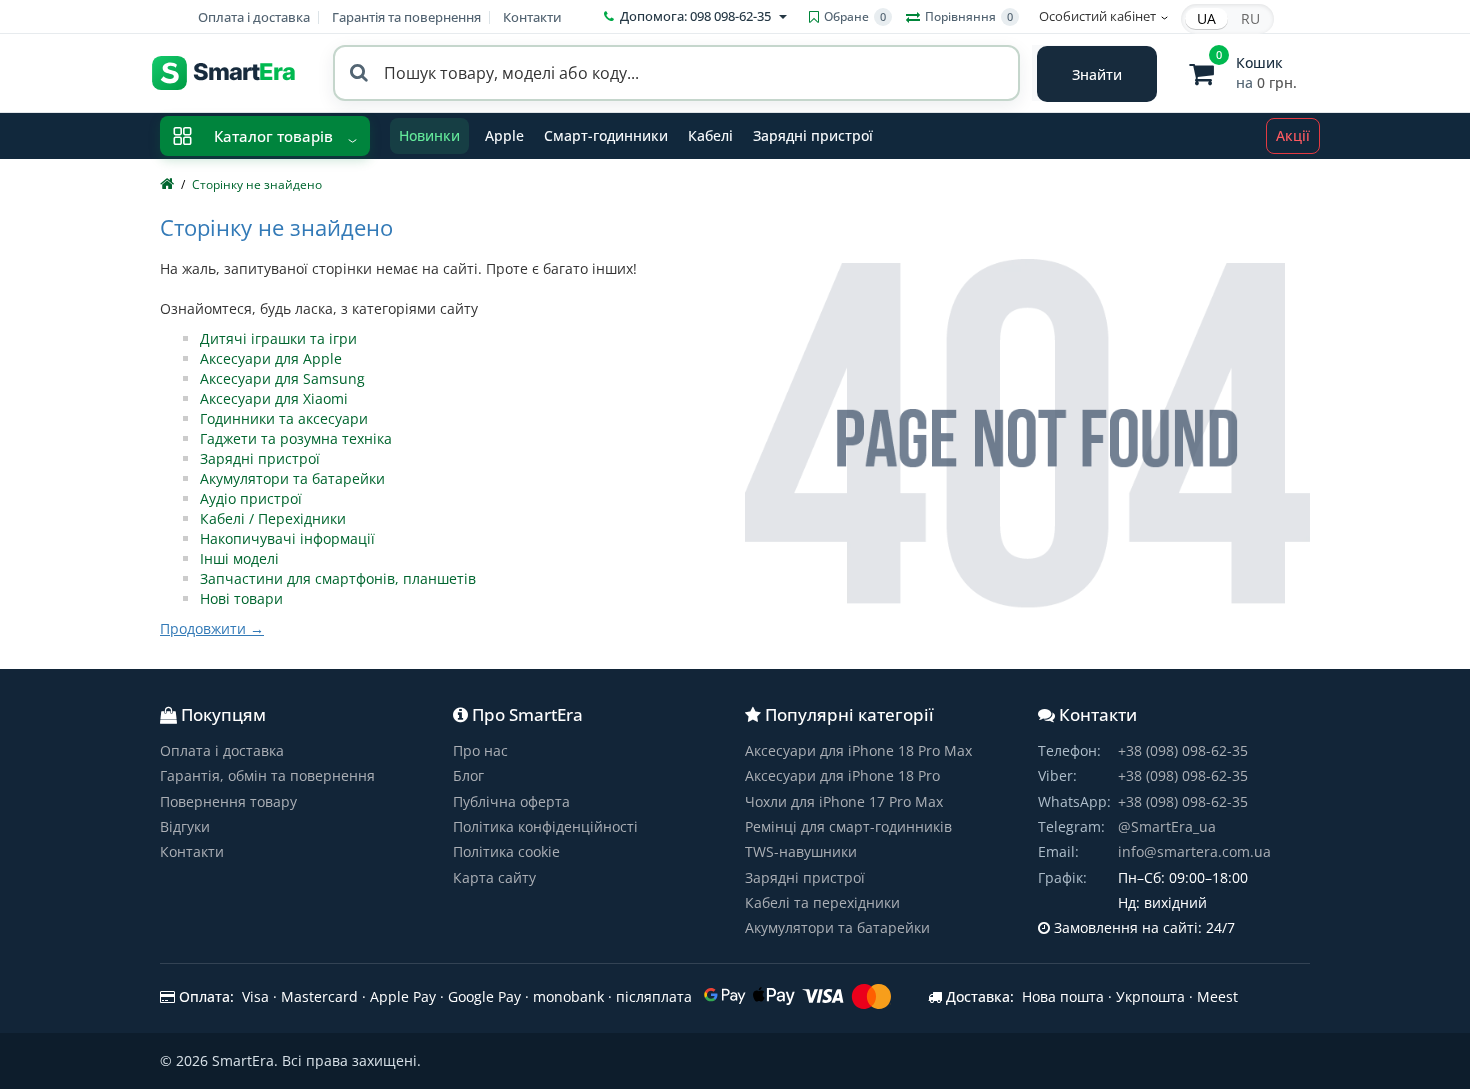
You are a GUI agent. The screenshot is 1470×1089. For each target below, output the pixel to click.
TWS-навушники (801, 851)
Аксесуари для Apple (271, 358)
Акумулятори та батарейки (292, 478)
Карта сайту (494, 877)
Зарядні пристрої (813, 135)
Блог (468, 775)
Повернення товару (228, 801)
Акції (1293, 135)
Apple (504, 135)
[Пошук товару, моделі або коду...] (1097, 74)
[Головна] (167, 184)
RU (1250, 18)
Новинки (429, 135)
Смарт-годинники (606, 135)
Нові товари (241, 598)
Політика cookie (506, 851)
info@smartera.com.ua (1194, 851)
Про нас (480, 750)
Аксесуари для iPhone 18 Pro (842, 775)
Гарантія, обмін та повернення (267, 775)
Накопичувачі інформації (287, 538)
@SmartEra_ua (1167, 826)
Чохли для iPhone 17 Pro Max (844, 801)
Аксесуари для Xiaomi (274, 398)
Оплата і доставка (254, 17)
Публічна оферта (511, 801)
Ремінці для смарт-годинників (848, 826)
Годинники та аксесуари (284, 418)
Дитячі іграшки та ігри (278, 338)
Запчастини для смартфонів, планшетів (338, 578)
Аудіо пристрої (251, 498)
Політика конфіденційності (545, 826)
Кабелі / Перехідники (273, 518)
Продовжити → (212, 628)
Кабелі (710, 135)
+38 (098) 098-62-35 (1183, 750)
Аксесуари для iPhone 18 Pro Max (858, 750)
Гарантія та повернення (406, 17)
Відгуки (185, 826)
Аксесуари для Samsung (282, 378)
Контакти (532, 17)
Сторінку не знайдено (257, 184)
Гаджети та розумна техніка (296, 438)
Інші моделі (239, 558)
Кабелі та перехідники (822, 902)
